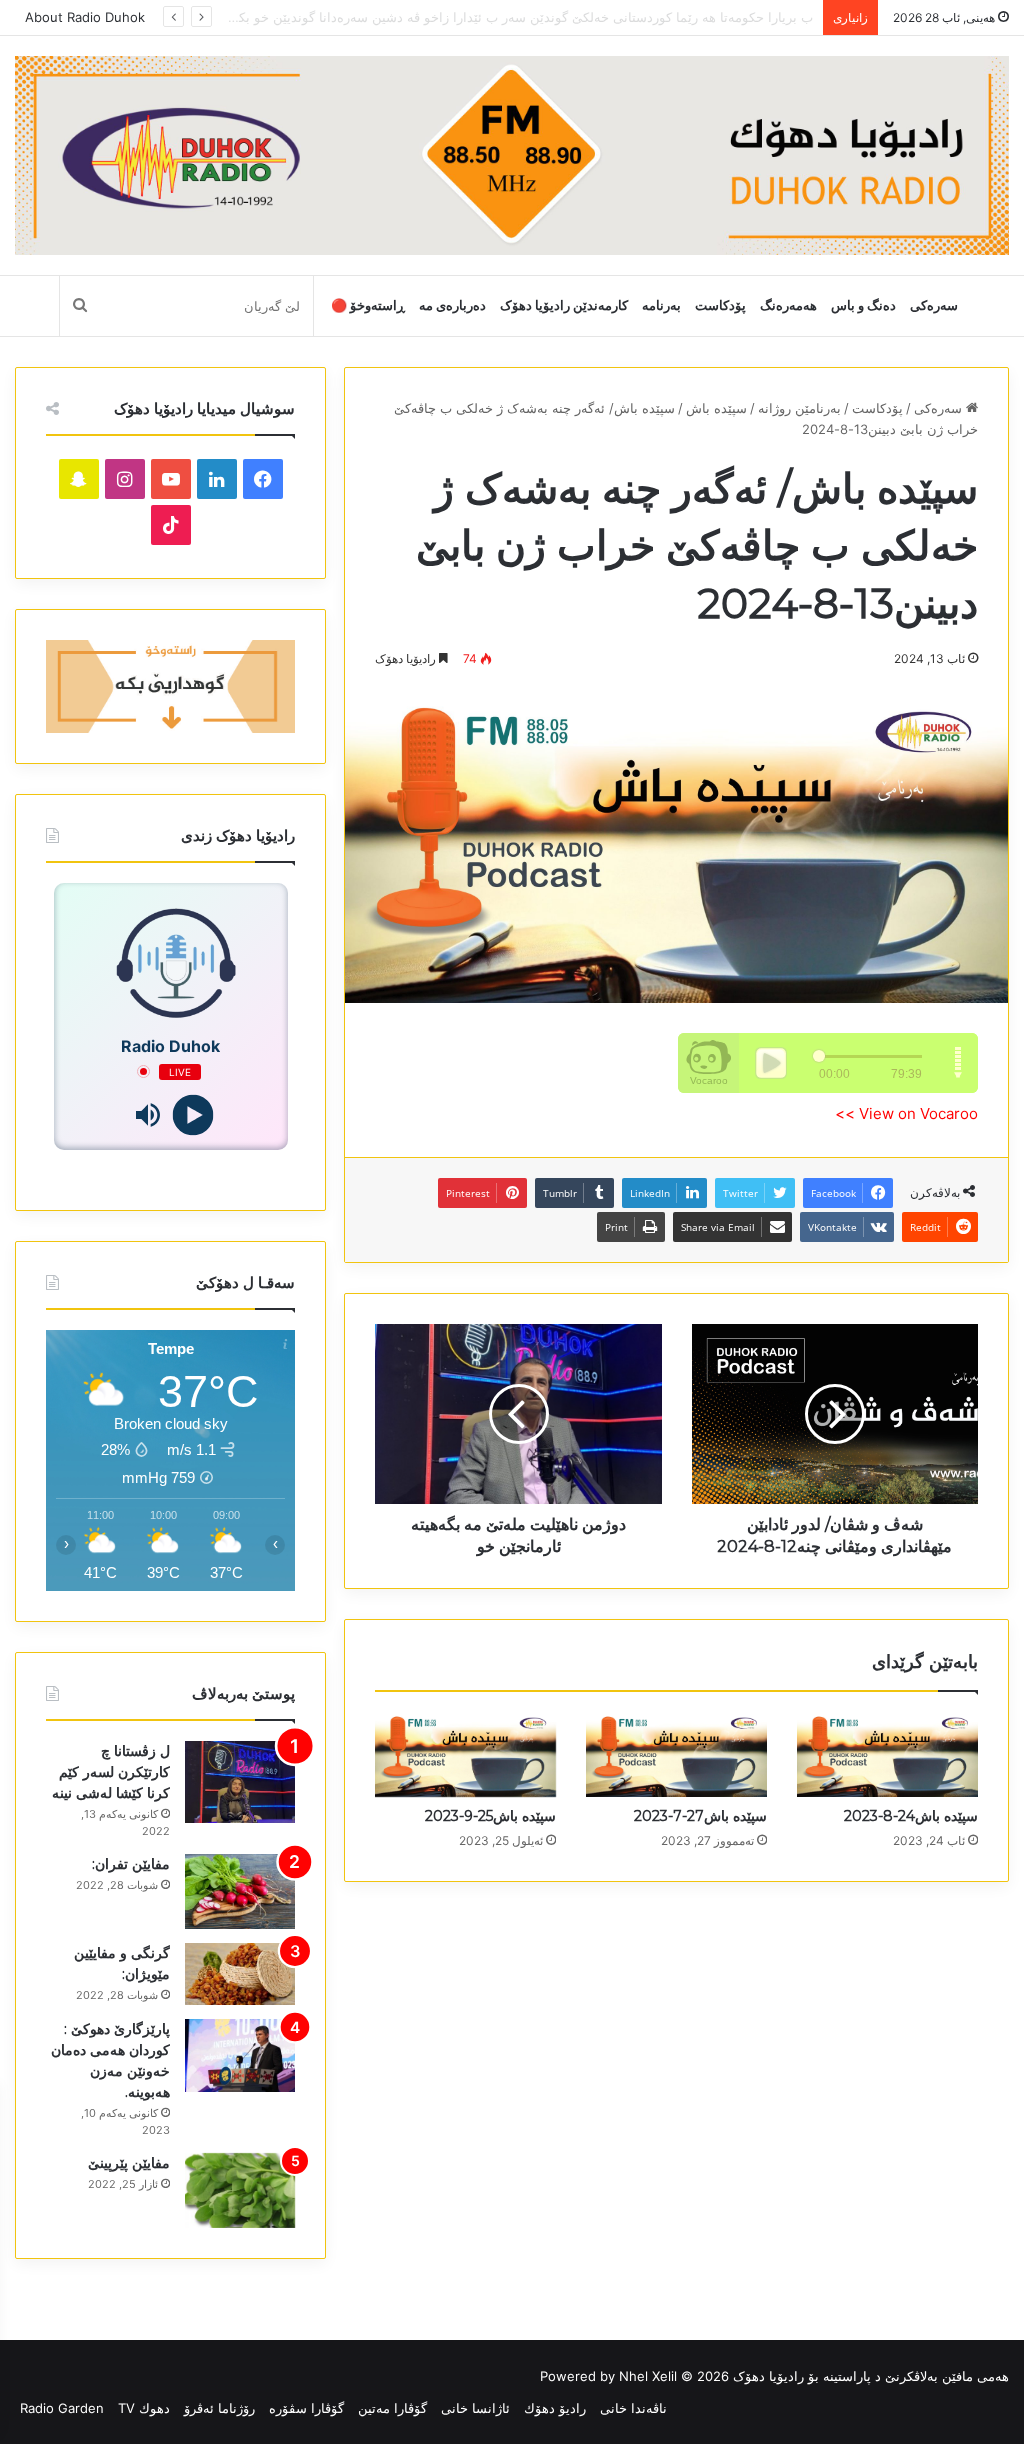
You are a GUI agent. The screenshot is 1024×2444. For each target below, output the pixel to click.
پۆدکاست (720, 305)
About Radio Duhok (85, 17)
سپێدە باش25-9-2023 (490, 1816)
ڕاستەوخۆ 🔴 (368, 305)
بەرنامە (661, 305)
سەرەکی (934, 305)
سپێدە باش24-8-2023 (911, 1816)
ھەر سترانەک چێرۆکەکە (749, 17)
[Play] (193, 1114)
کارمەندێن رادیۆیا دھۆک (564, 305)
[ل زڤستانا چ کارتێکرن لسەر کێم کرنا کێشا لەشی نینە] (240, 1782)
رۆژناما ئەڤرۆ (219, 2408)
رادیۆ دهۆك (555, 2408)
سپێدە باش (716, 408)
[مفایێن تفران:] (240, 1891)
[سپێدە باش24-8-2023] (887, 1754)
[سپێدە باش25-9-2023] (465, 1754)
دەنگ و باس (863, 305)
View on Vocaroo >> (906, 1113)
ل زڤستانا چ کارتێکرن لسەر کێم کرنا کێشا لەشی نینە (111, 1772)
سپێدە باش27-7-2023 (700, 1816)
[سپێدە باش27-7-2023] (676, 1754)
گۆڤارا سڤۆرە (306, 2408)
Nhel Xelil (648, 2376)
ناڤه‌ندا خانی (633, 2408)
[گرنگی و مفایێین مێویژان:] (240, 1974)
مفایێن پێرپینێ (129, 2163)
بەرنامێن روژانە (799, 408)
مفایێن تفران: (131, 1864)
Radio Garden (62, 2408)
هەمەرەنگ (788, 305)
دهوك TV (144, 2408)
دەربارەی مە (452, 305)
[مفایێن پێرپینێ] (240, 2190)
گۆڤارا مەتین (392, 2408)
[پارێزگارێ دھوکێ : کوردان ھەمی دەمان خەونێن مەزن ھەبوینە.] (240, 2056)
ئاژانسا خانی (475, 2408)
